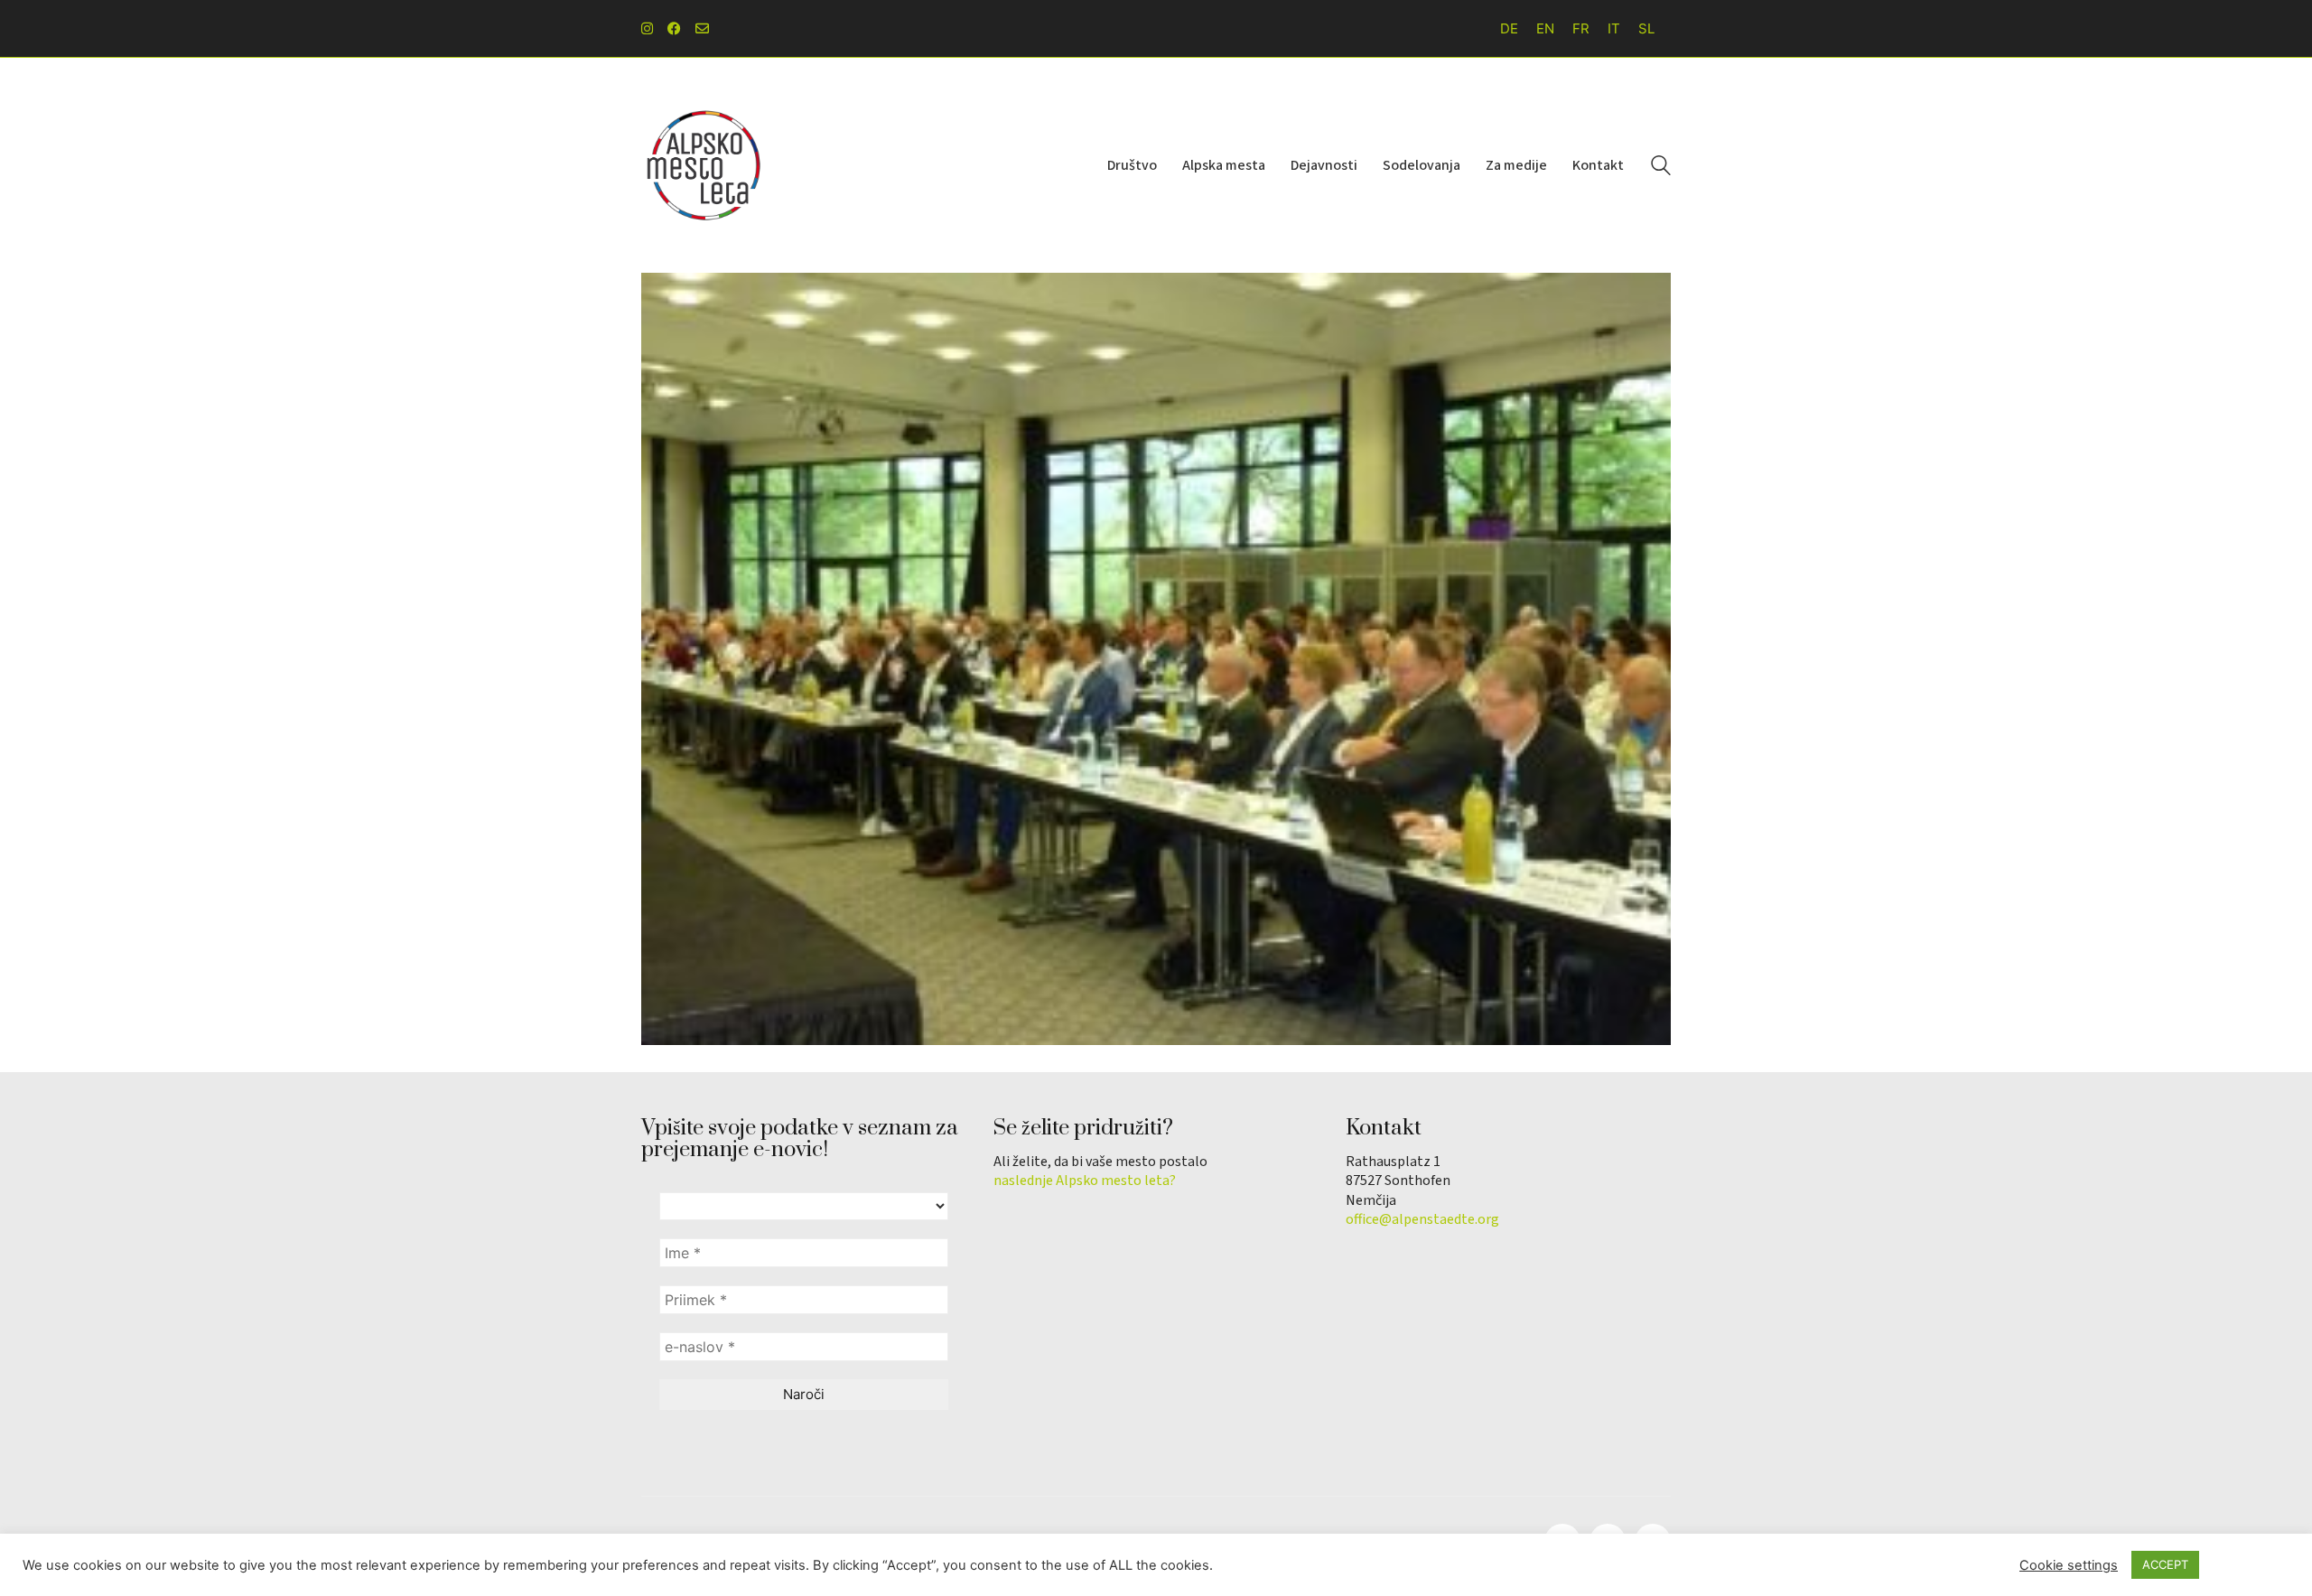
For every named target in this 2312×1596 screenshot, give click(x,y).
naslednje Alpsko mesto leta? (1085, 1181)
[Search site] (1661, 168)
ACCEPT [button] (2165, 1564)
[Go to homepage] (704, 165)
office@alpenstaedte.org (1422, 1220)
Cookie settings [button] (2069, 1565)
